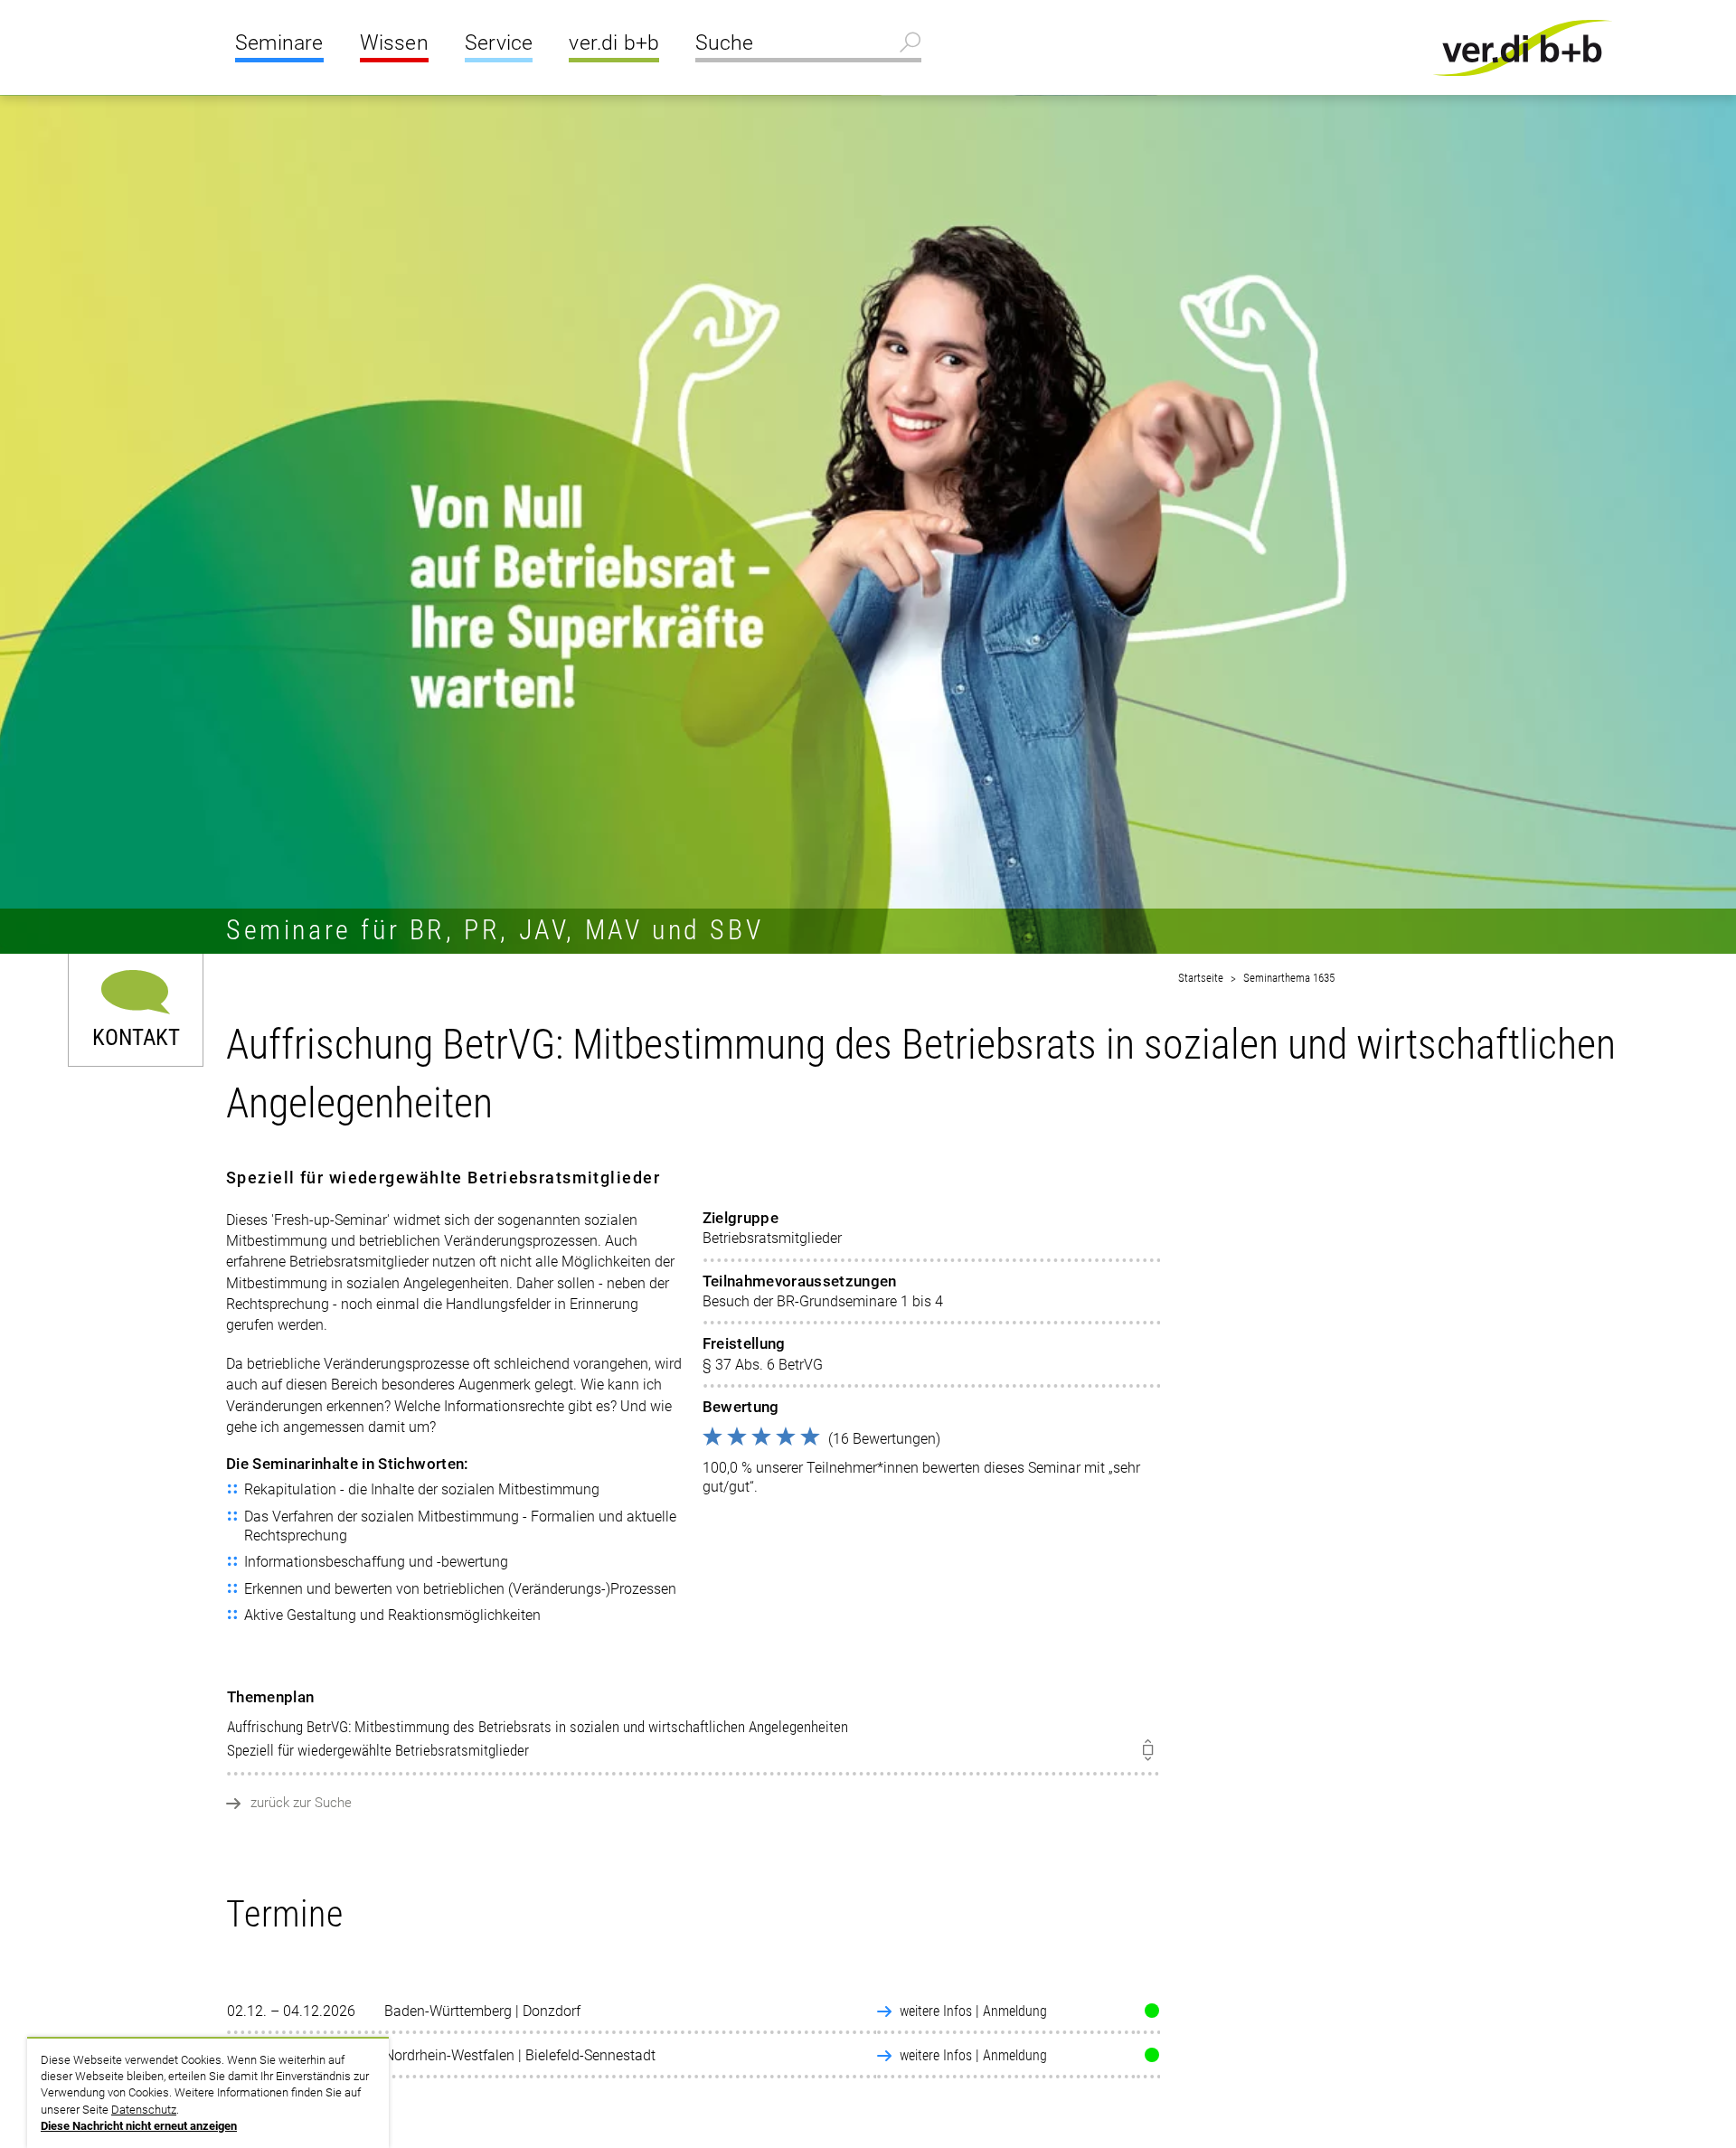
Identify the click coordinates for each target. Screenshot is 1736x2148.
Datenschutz (144, 2110)
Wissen (394, 43)
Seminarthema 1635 (1289, 978)
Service (499, 43)
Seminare (279, 43)
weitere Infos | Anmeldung (973, 2011)
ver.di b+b (614, 43)
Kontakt (136, 1036)
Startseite (1201, 978)
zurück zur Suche (301, 1803)
